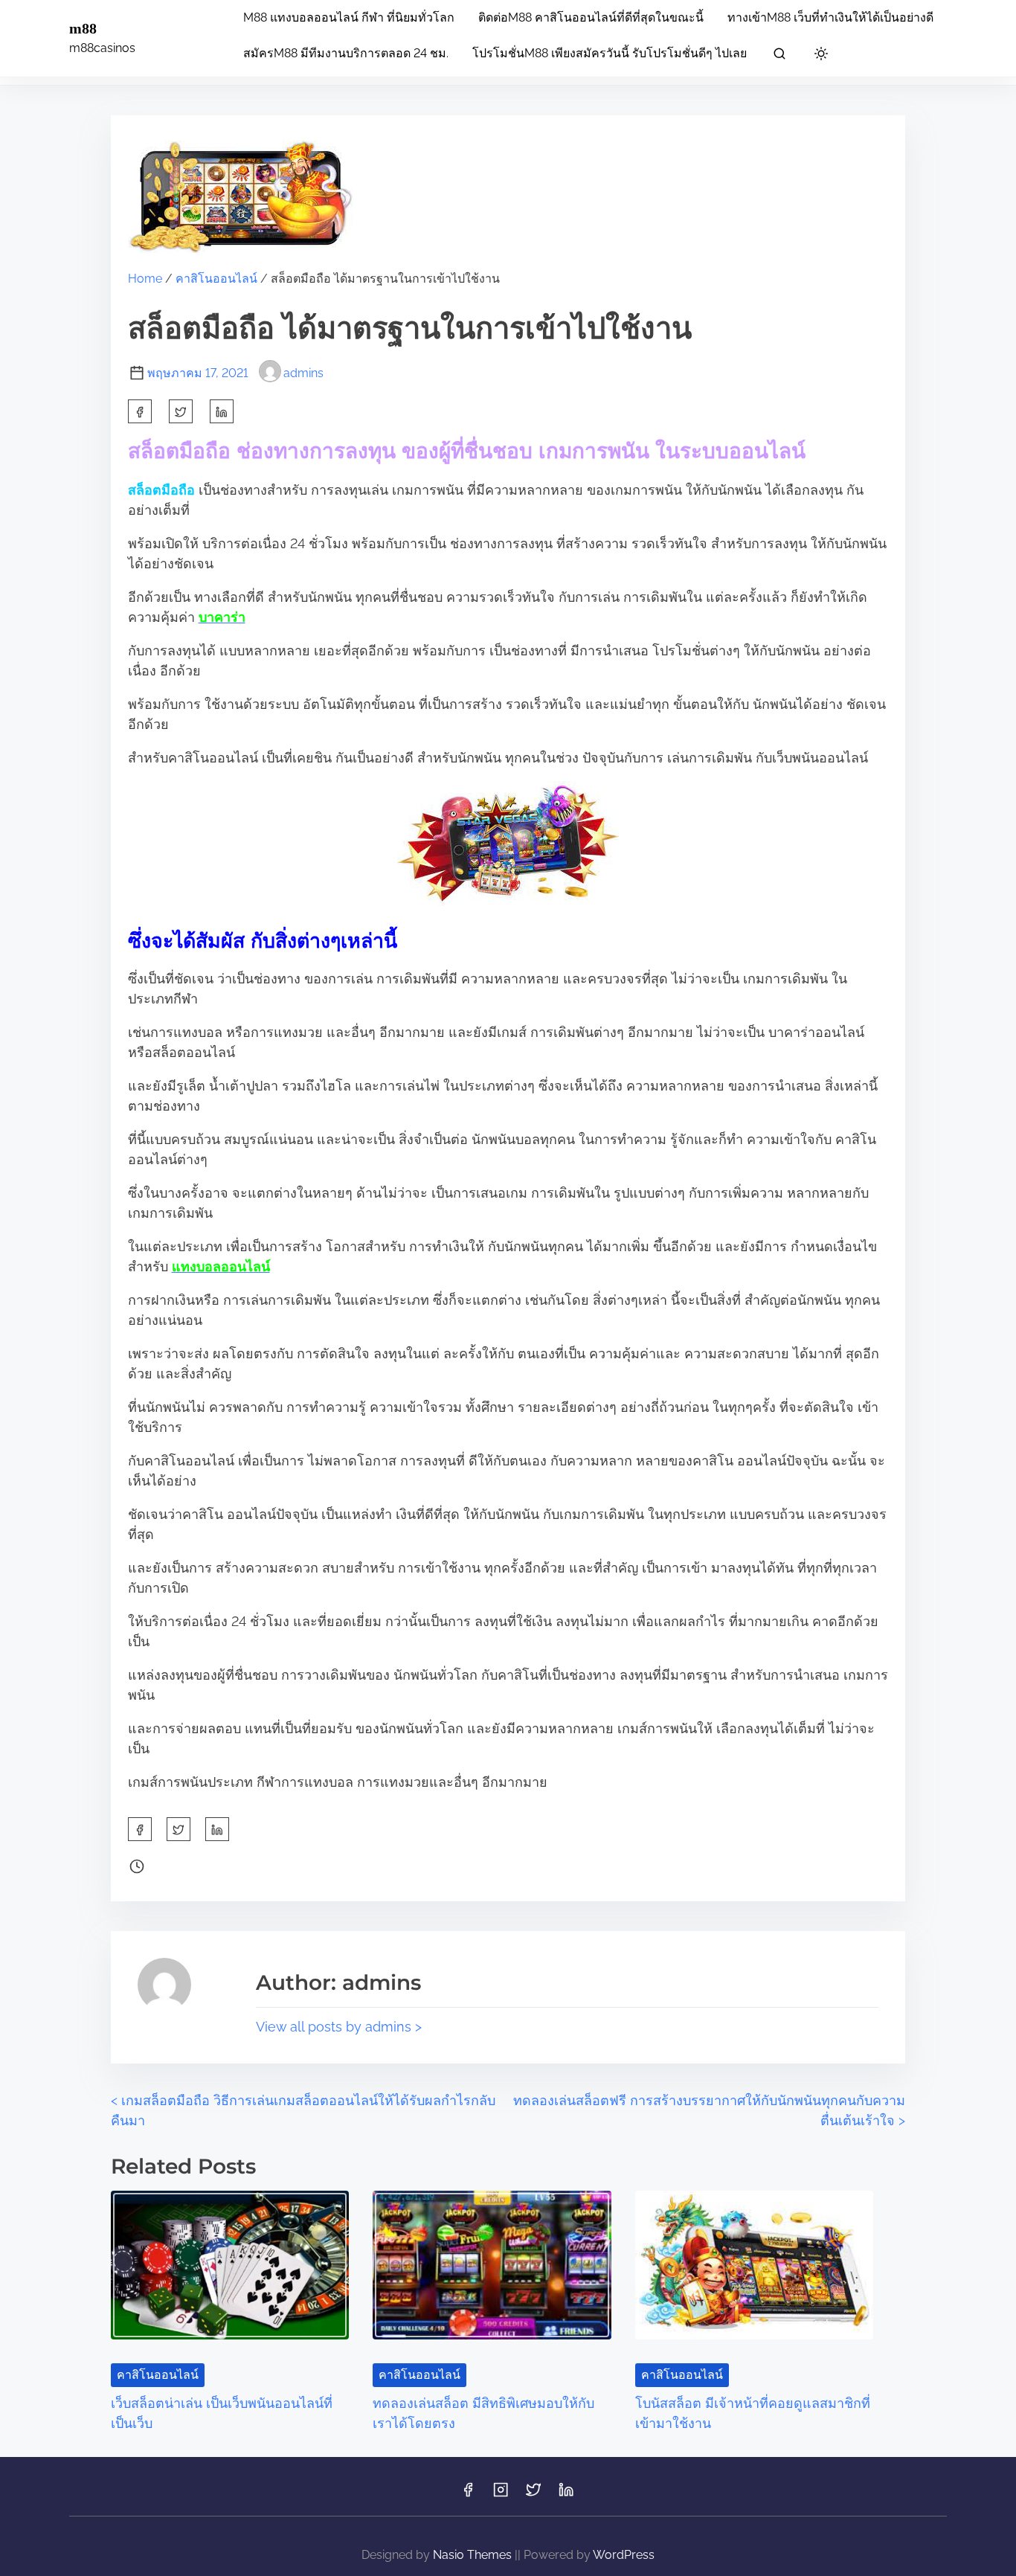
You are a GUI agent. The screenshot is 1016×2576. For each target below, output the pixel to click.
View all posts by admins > (339, 2027)
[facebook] (140, 411)
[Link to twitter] (533, 2495)
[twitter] (181, 411)
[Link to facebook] (468, 2495)
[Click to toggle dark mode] (821, 55)
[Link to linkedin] (566, 2495)
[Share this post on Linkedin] (222, 411)
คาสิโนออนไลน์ (216, 279)
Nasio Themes (474, 2555)
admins (303, 373)
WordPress (624, 2555)
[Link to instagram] (501, 2495)
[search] (779, 56)
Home (145, 279)
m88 (83, 28)
